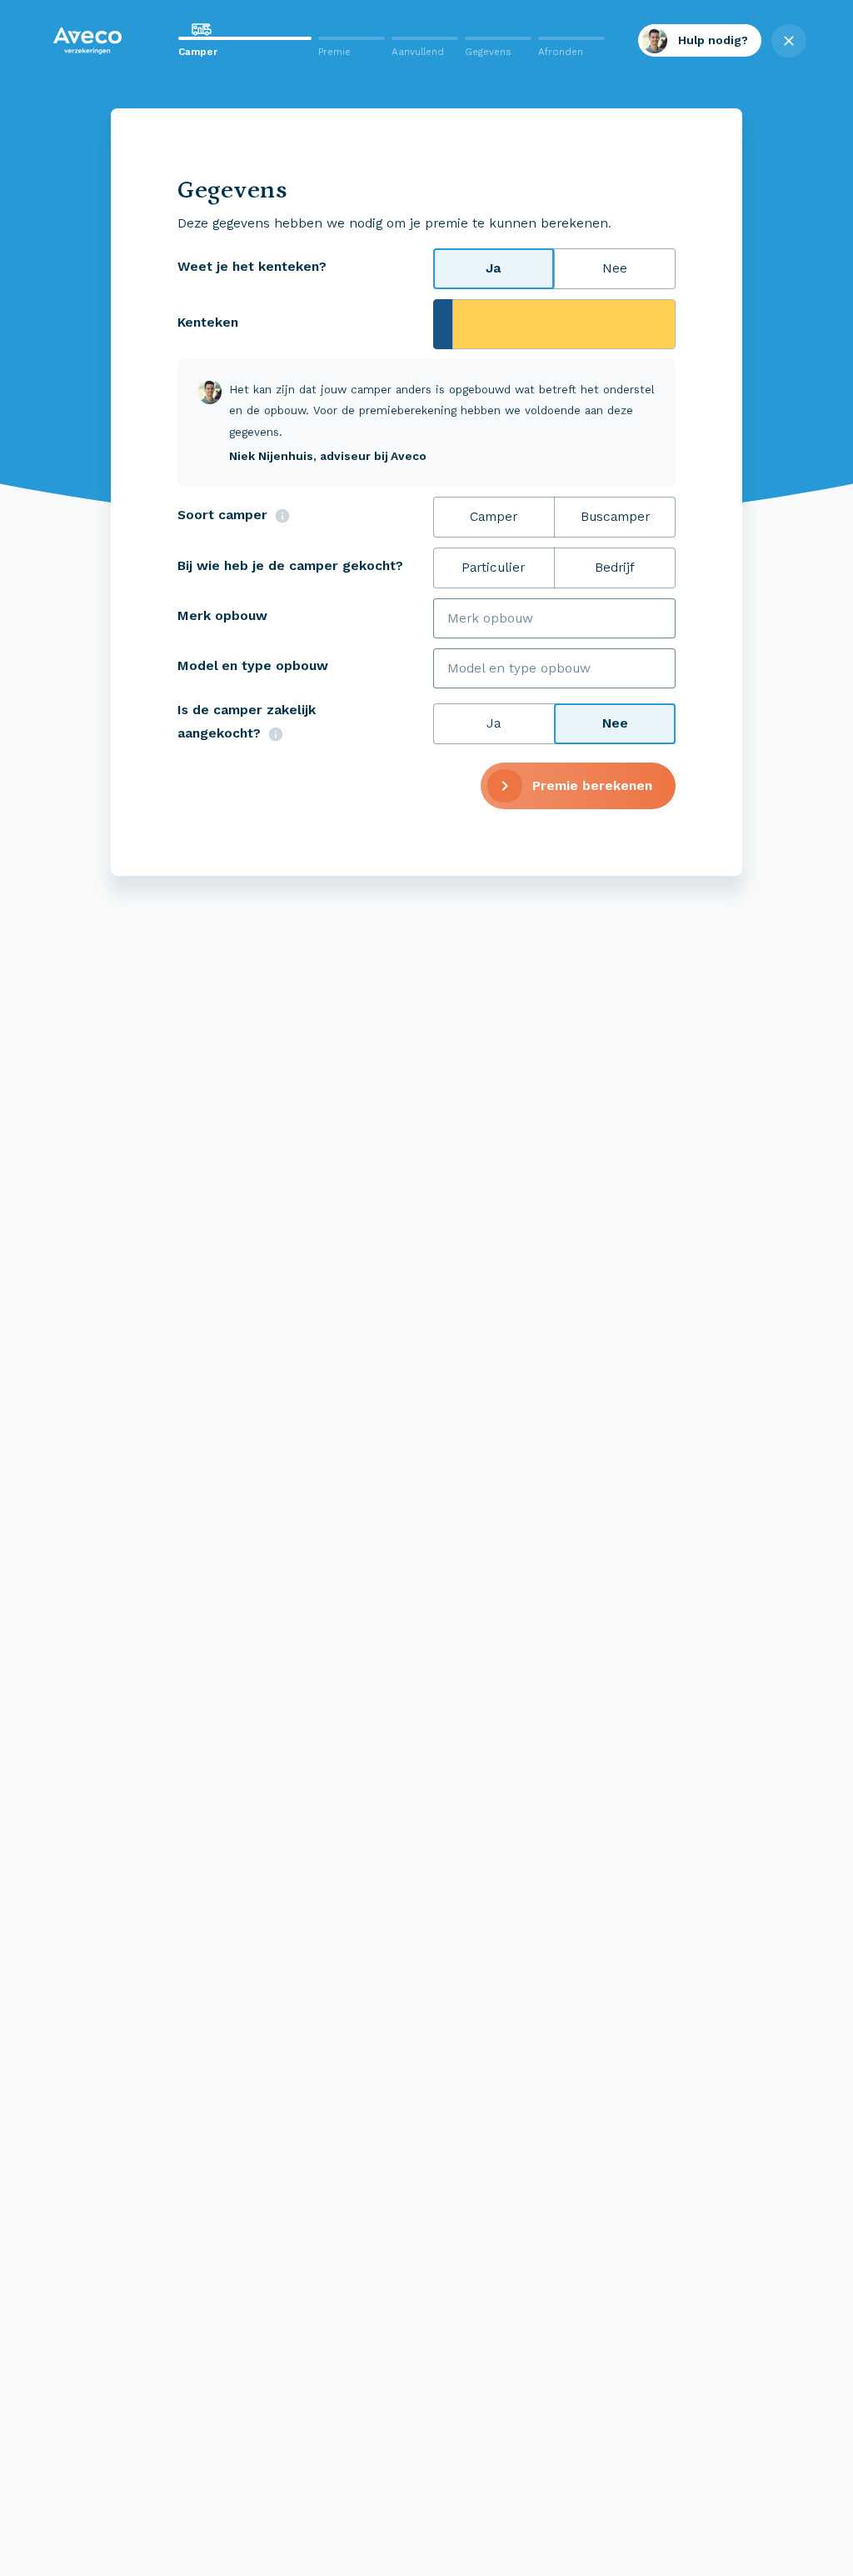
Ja (493, 268)
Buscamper (615, 516)
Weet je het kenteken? (252, 266)
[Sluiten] (96, 41)
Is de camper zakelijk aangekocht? (247, 722)
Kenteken (208, 322)
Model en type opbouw (253, 665)
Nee (615, 268)
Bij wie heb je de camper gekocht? (290, 565)
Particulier (493, 567)
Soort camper (222, 515)
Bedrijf (615, 567)
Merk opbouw (222, 615)
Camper (494, 516)
